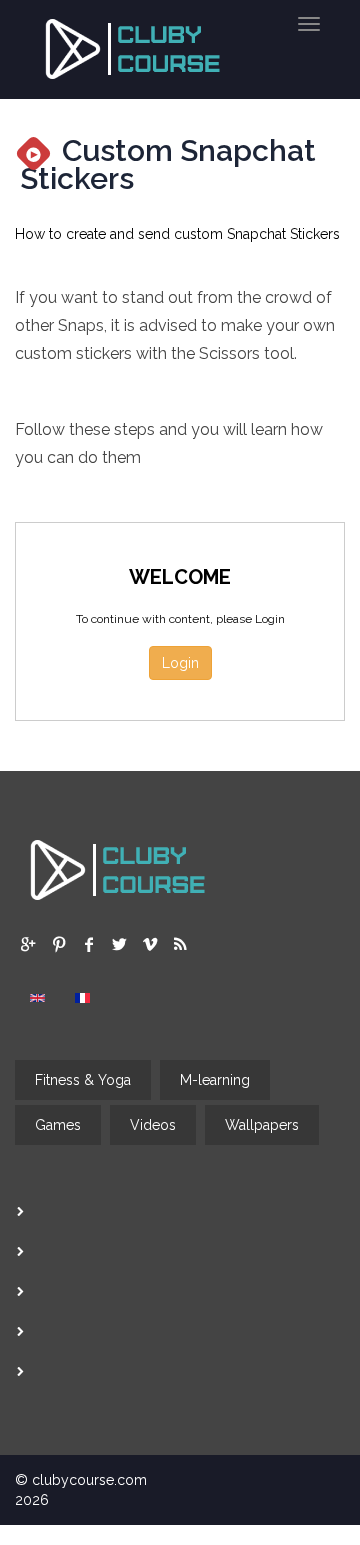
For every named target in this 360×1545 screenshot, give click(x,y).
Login (180, 663)
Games (58, 1125)
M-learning (215, 1080)
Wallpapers (262, 1125)
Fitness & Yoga (83, 1080)
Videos (153, 1125)
